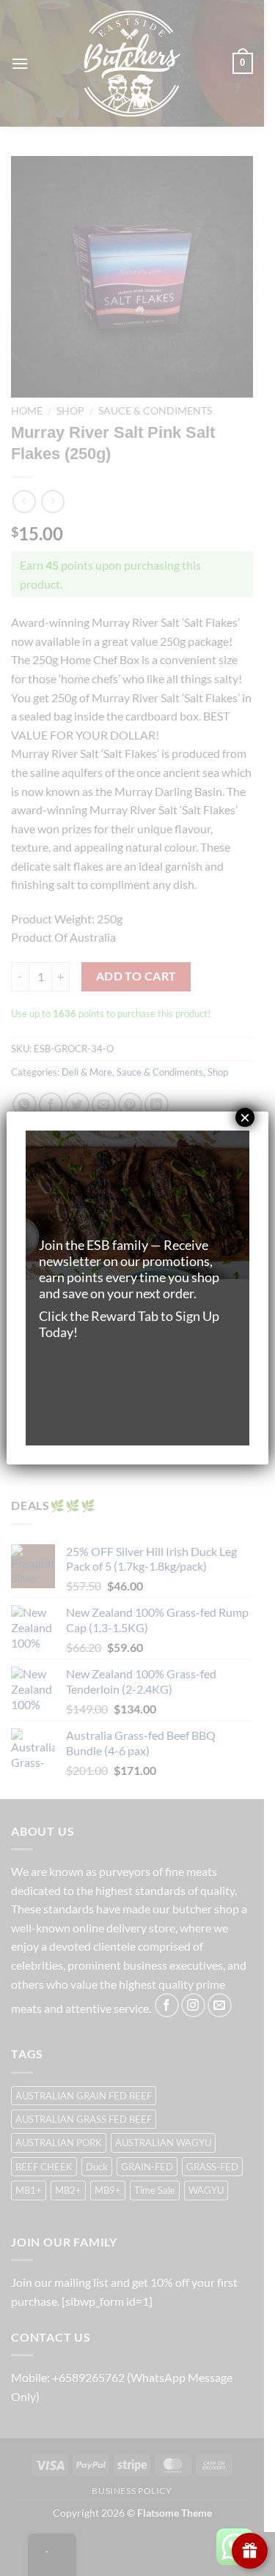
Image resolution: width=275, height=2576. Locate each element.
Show (250, 2551)
